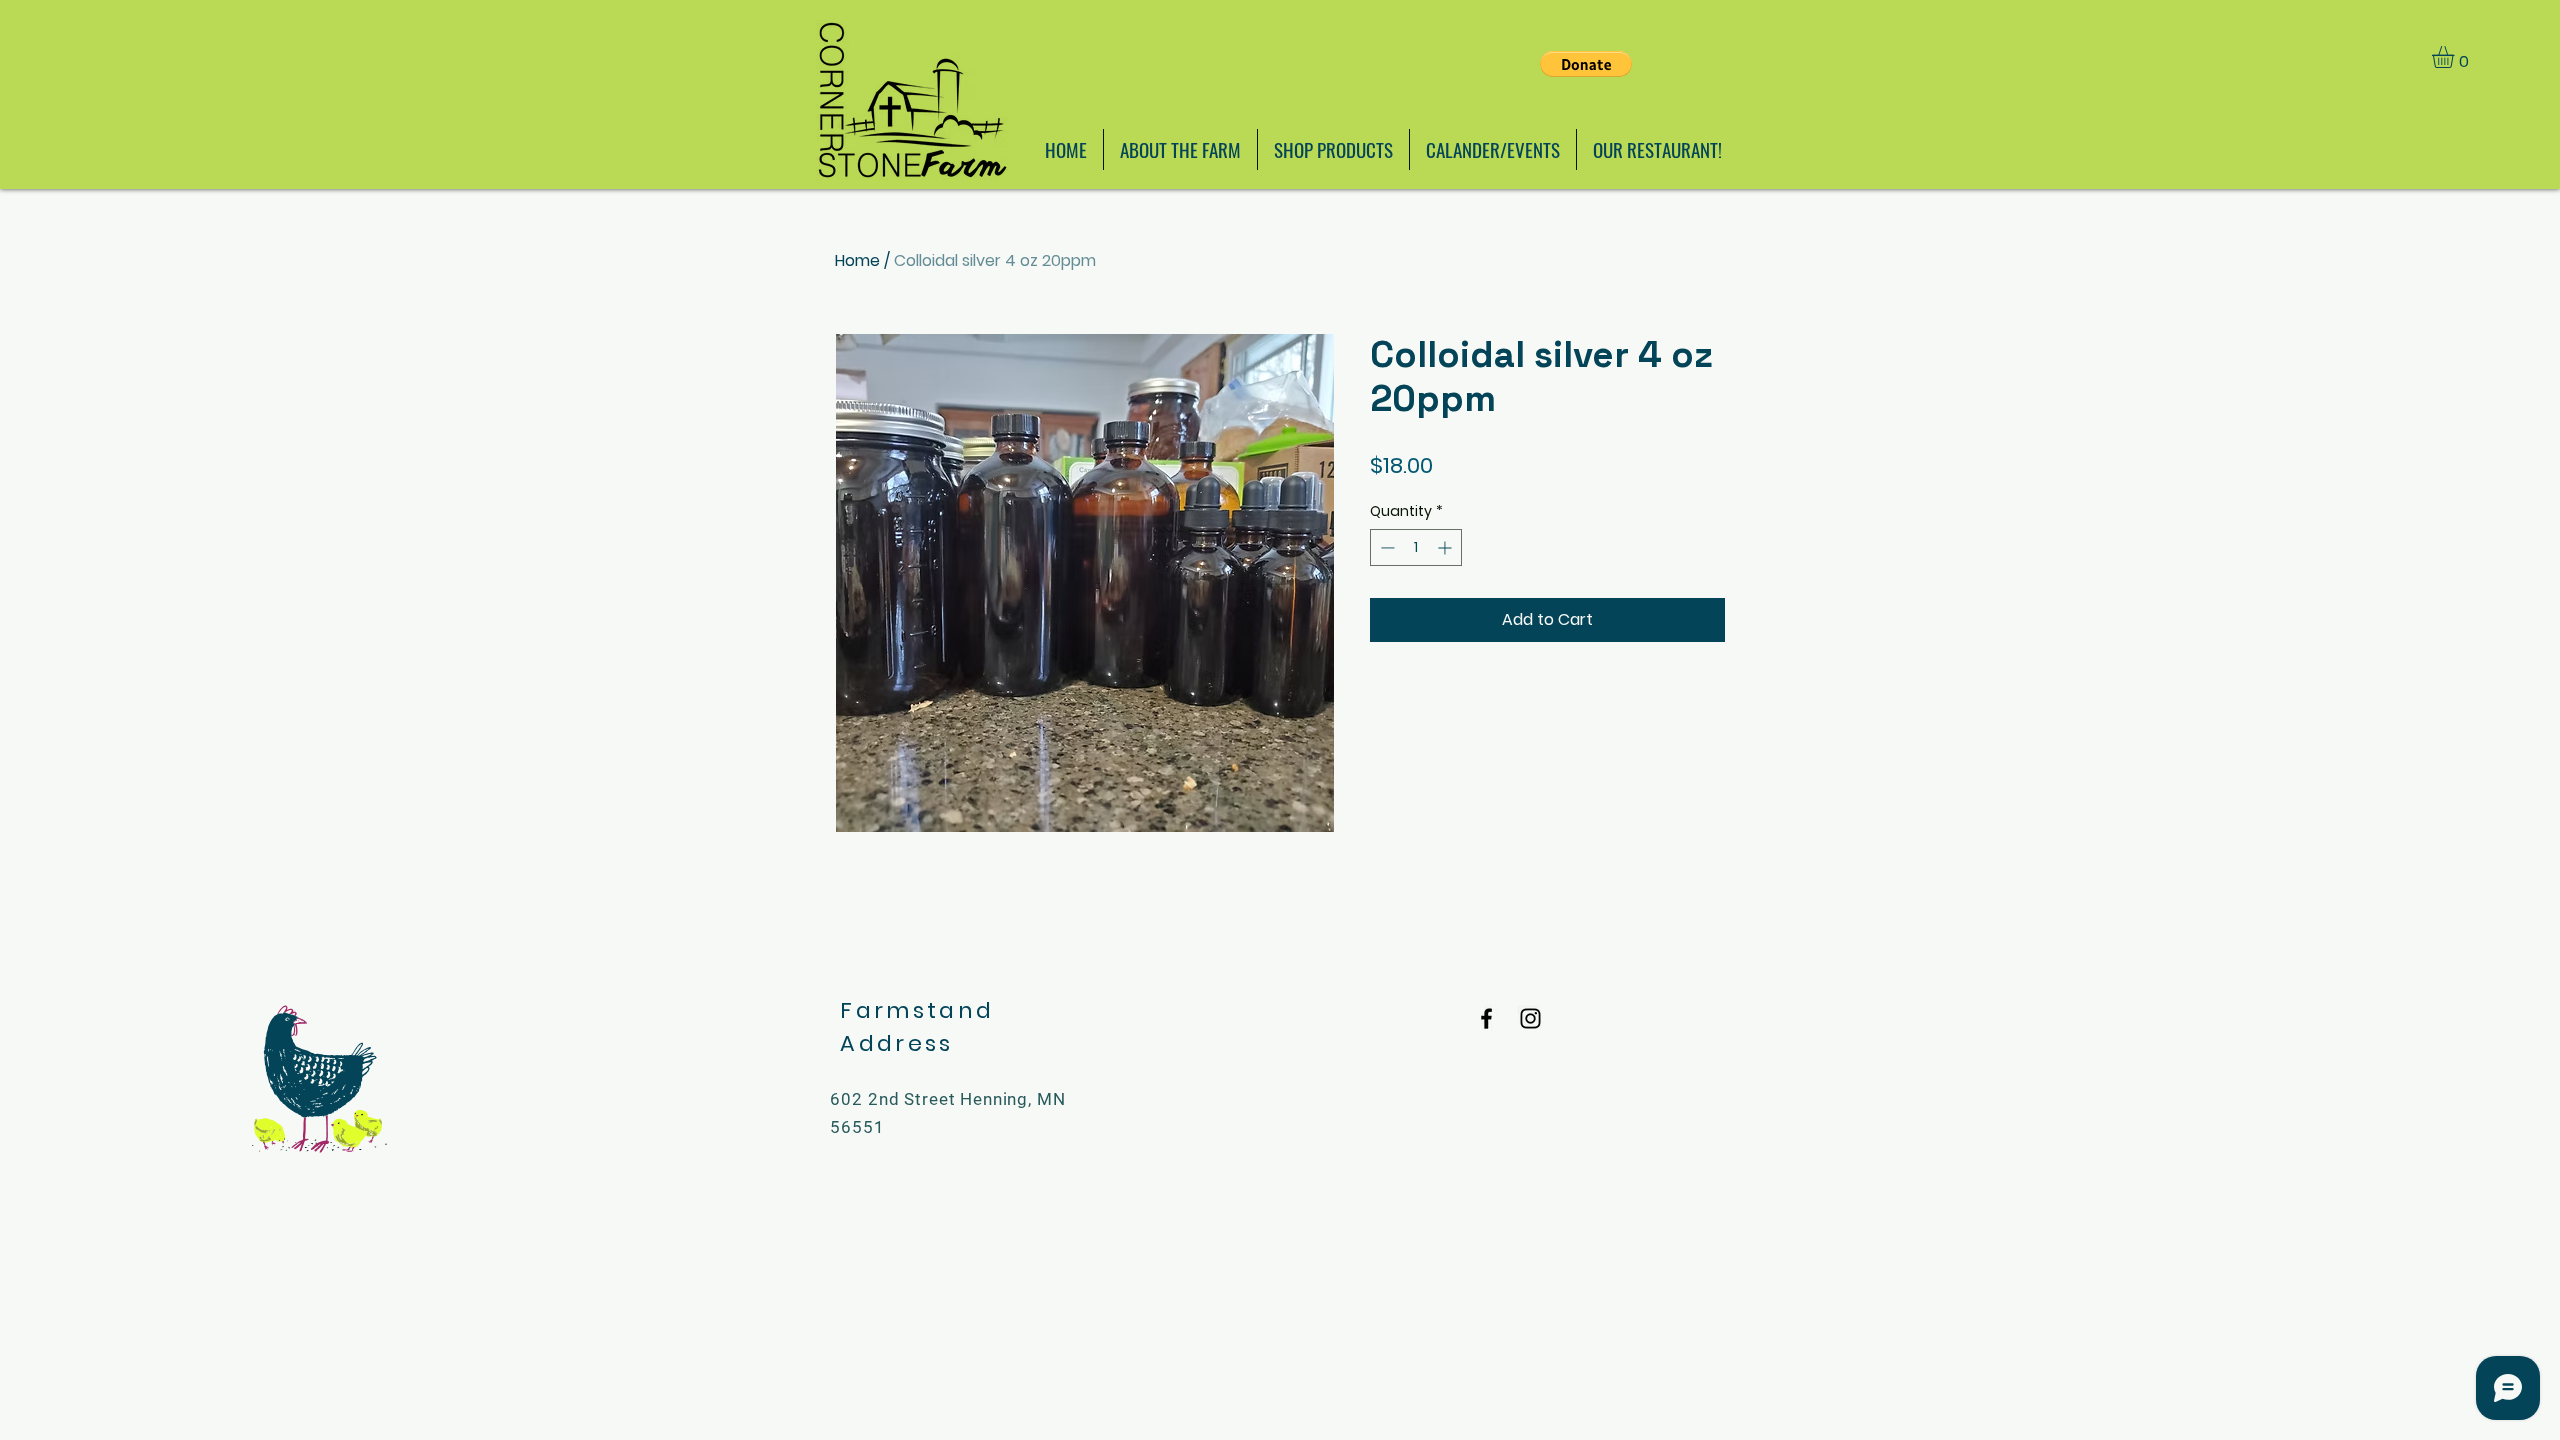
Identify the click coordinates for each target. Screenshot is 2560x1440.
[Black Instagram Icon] (1530, 1018)
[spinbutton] (1416, 547)
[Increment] (1446, 547)
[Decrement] (1385, 547)
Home (857, 260)
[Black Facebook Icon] (1486, 1018)
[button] (2456, 57)
